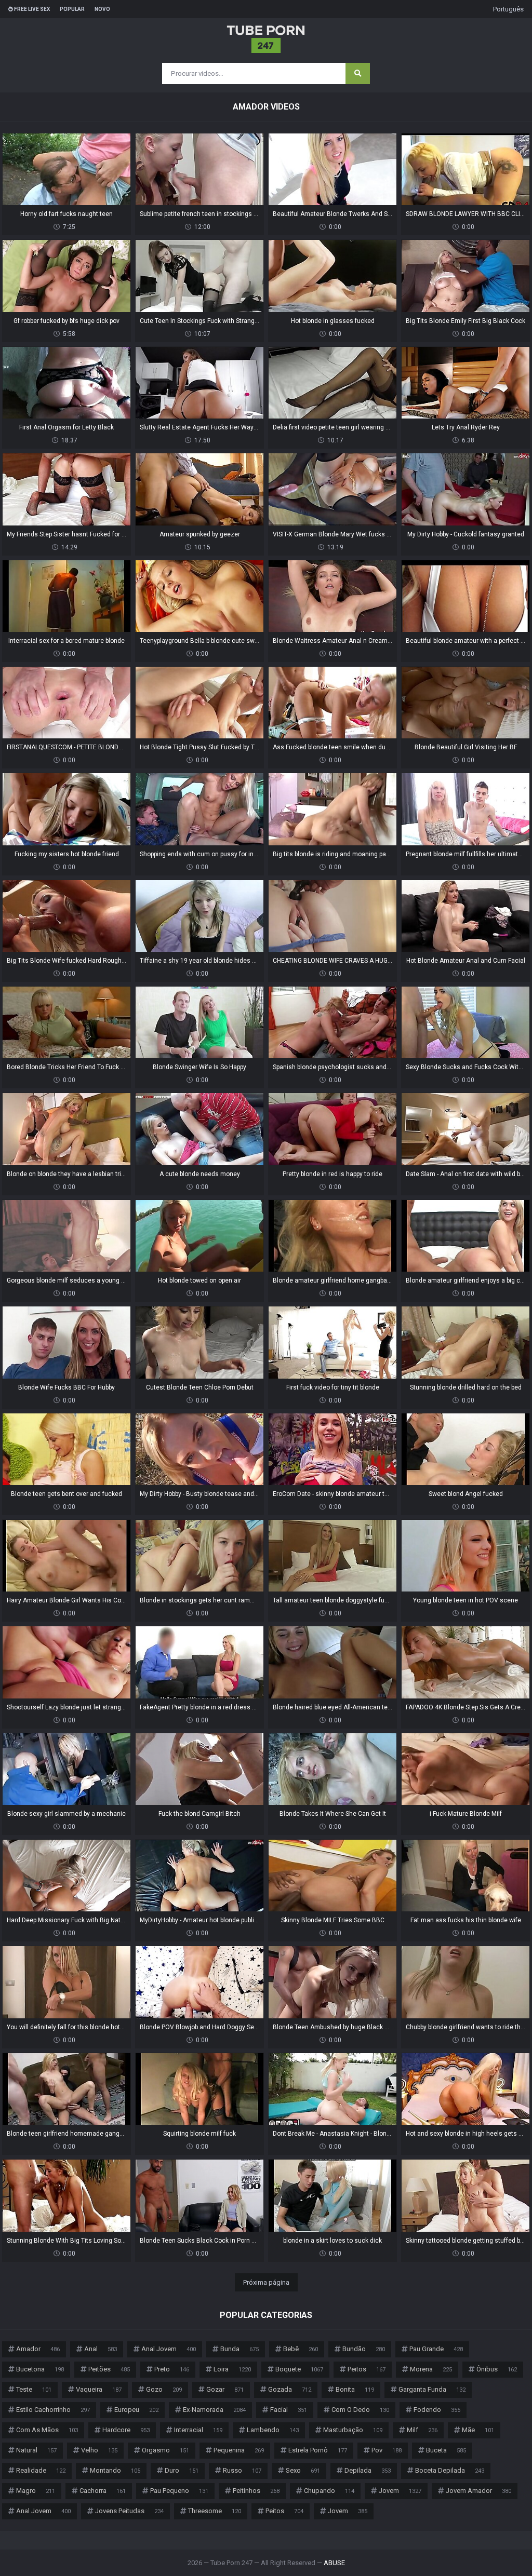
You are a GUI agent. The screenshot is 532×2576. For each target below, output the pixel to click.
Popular (72, 9)
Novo (102, 9)
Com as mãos (47, 2430)
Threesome (215, 2511)
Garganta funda (432, 2389)
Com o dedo (360, 2410)
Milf (422, 2430)
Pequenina (239, 2450)
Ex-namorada (214, 2410)
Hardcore (126, 2430)
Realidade (41, 2470)
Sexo (303, 2470)
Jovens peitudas (129, 2511)
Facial (289, 2410)
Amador (38, 2349)
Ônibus (497, 2369)
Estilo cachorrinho (53, 2410)
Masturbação (353, 2430)
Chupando (329, 2491)
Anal (101, 2349)
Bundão (364, 2349)
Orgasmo (165, 2450)
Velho (99, 2450)
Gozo (164, 2389)
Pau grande (436, 2349)
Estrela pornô (318, 2450)
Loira (232, 2369)
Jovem (400, 2491)
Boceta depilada (450, 2470)
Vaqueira (99, 2389)
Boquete (299, 2369)
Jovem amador (478, 2491)
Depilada (368, 2470)
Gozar (225, 2389)
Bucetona (40, 2369)
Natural (36, 2450)
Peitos (367, 2369)
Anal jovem (169, 2349)
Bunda (240, 2349)
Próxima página (266, 2282)
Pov (387, 2450)
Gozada (290, 2389)
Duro (182, 2470)
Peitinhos (256, 2491)
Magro (36, 2491)
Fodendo (437, 2410)
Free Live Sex (31, 9)
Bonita (355, 2389)
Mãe (478, 2430)
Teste (34, 2389)
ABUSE (334, 2563)
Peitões (109, 2369)
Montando (115, 2470)
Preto (172, 2369)
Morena (431, 2369)
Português (508, 9)
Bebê (301, 2349)
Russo (242, 2470)
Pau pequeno (179, 2491)
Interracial (198, 2430)
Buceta (446, 2450)
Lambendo (273, 2430)
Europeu (136, 2410)
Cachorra (103, 2491)
